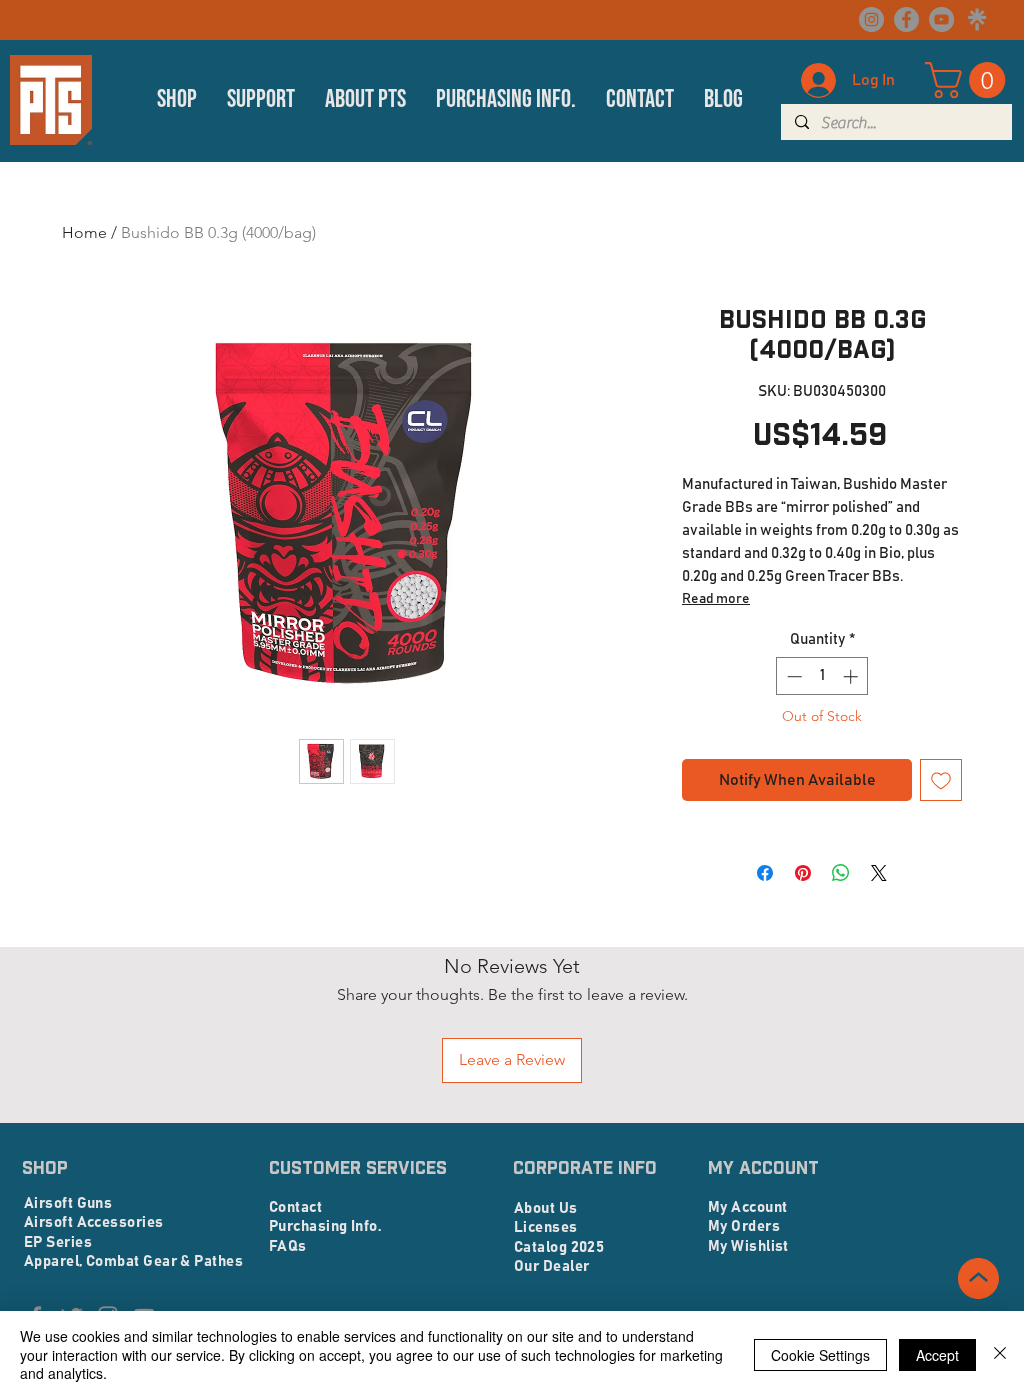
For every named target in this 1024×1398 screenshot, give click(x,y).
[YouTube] (941, 19)
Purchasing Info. (325, 1226)
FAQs (288, 1246)
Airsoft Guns (68, 1203)
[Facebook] (906, 19)
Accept (937, 1355)
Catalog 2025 (559, 1247)
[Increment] (852, 676)
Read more (716, 599)
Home (84, 232)
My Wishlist (748, 1246)
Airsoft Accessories (94, 1222)
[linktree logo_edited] (976, 19)
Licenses (546, 1227)
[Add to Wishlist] (941, 780)
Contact (295, 1207)
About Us (546, 1208)
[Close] (1000, 1354)
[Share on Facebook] (765, 873)
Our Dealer (552, 1266)
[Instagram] (871, 19)
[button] (177, 100)
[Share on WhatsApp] (841, 873)
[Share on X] (879, 873)
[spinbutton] (822, 676)
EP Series (58, 1242)
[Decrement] (792, 676)
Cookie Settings (820, 1355)
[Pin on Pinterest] (803, 873)
